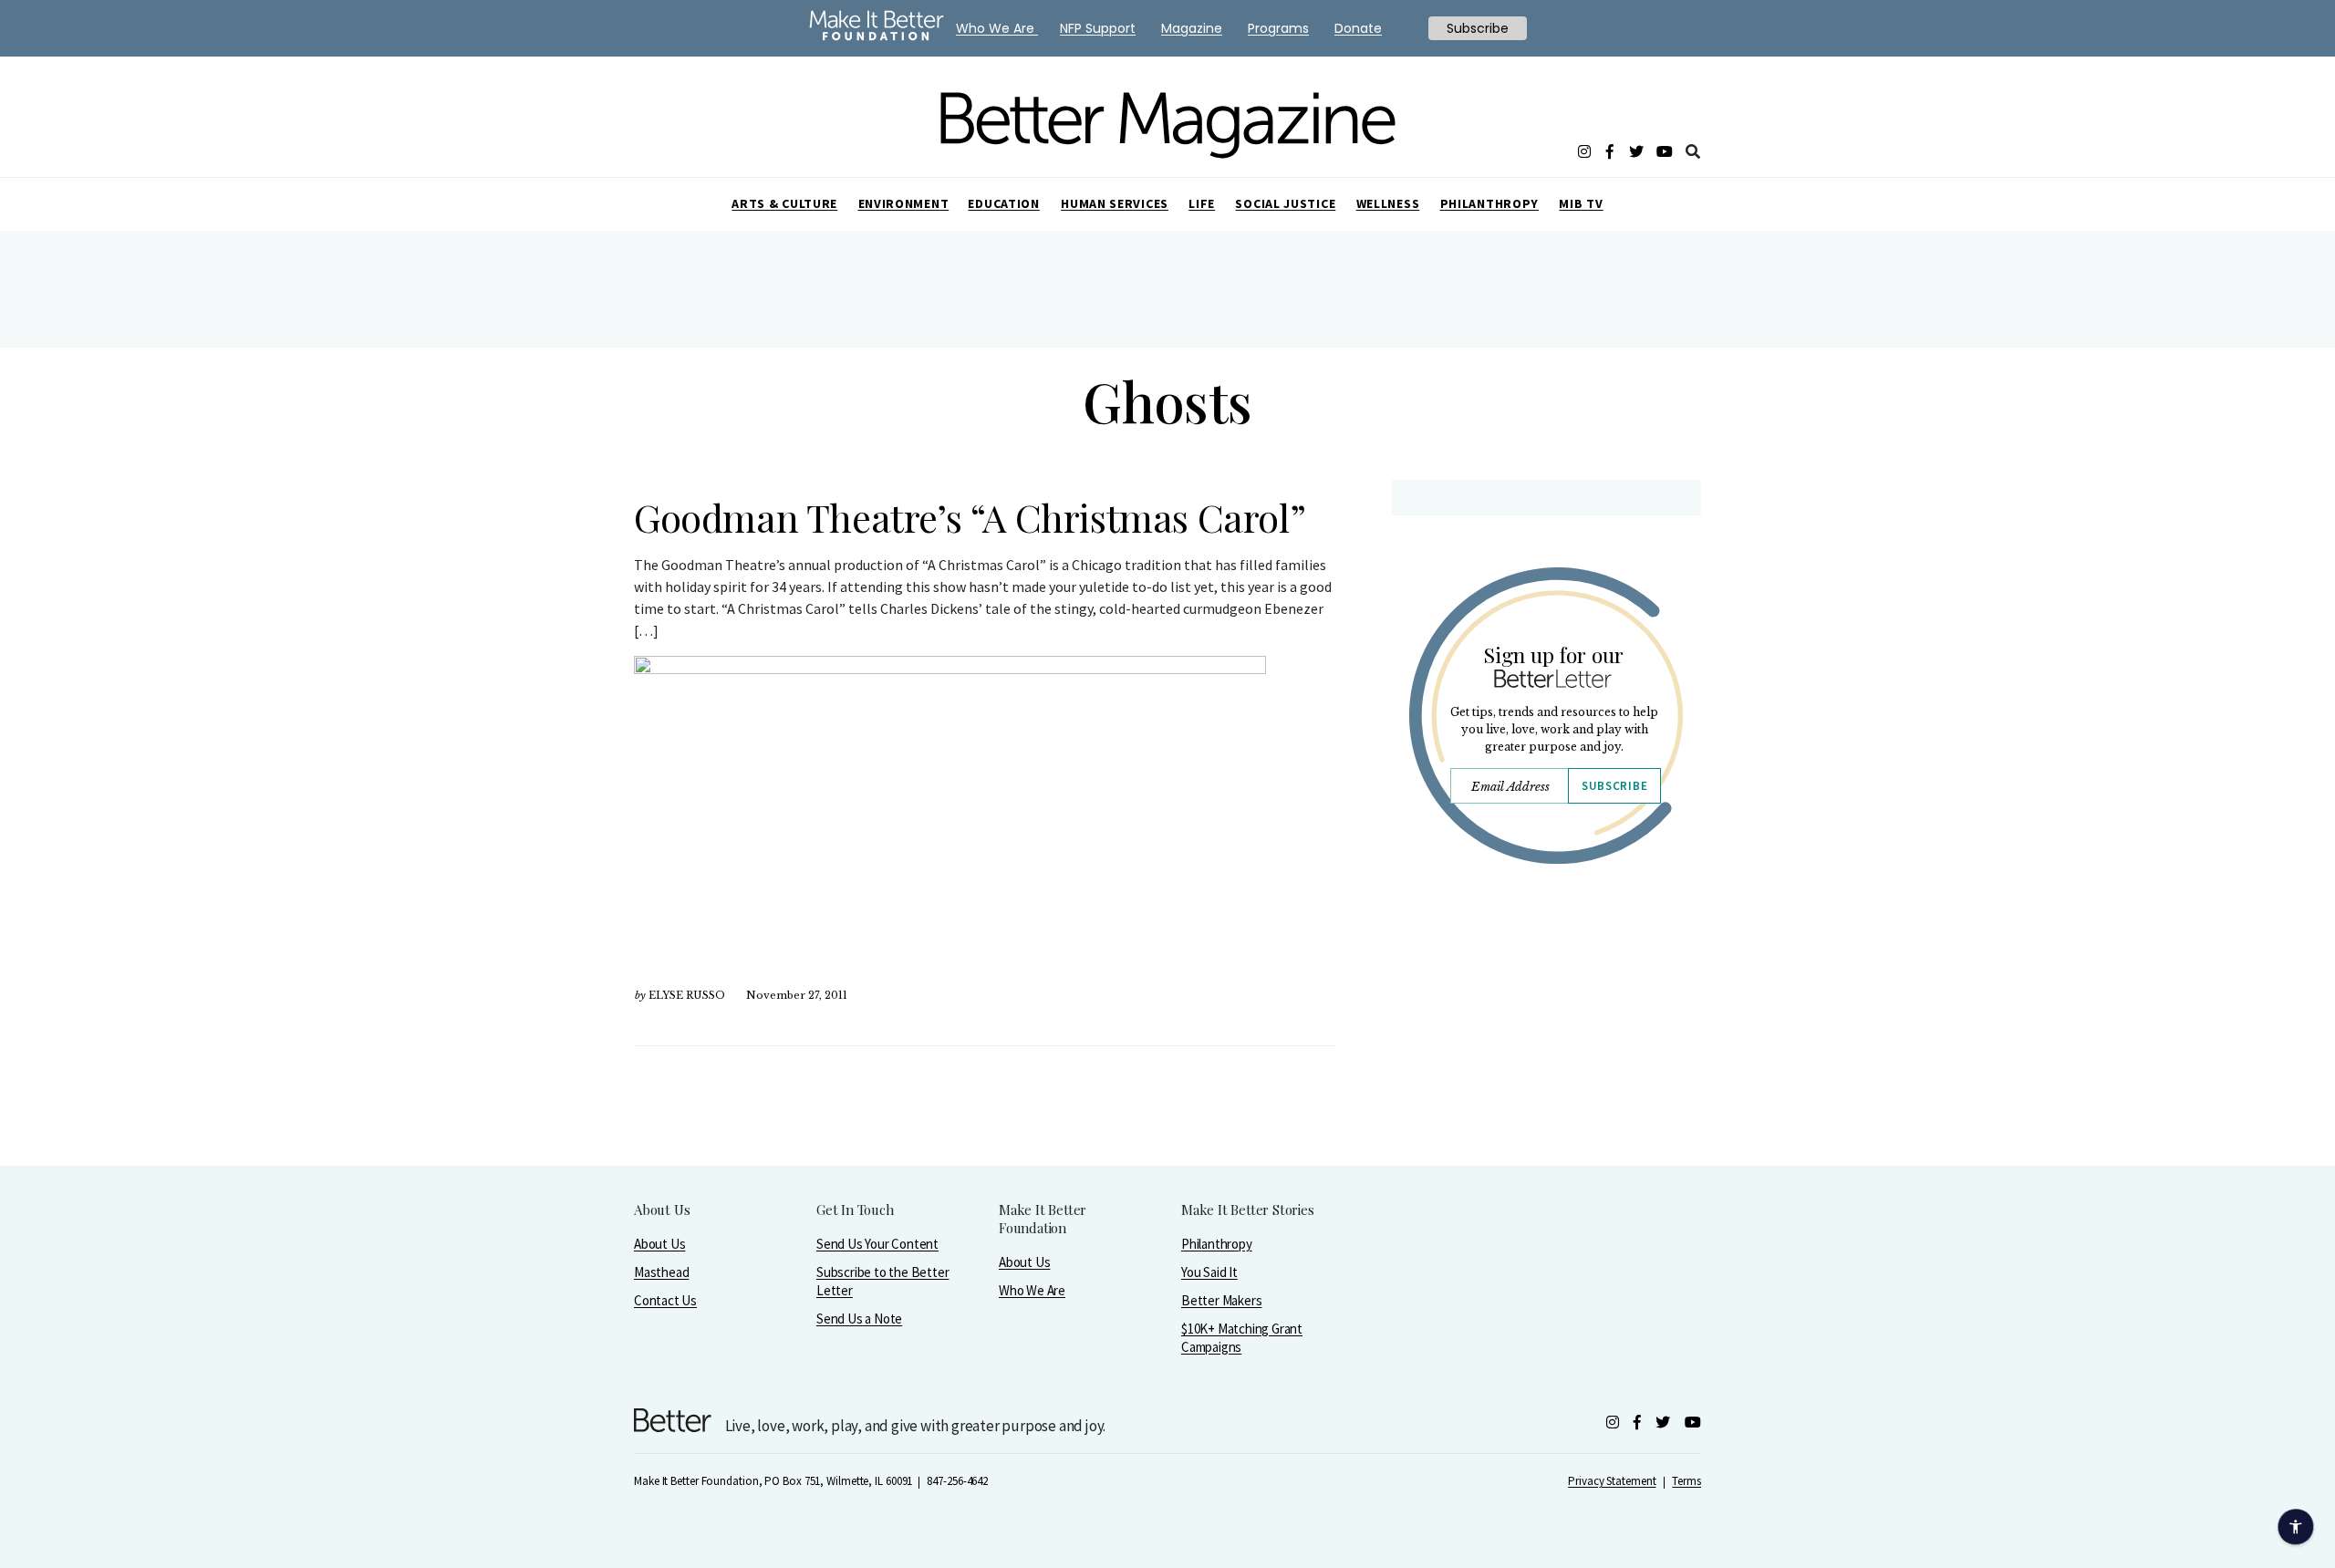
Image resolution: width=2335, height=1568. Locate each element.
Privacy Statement (1612, 1481)
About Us (659, 1244)
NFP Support (1098, 28)
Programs (1278, 28)
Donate (1358, 28)
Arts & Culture (784, 203)
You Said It (1209, 1272)
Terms (1686, 1481)
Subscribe (1614, 786)
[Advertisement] (1546, 1037)
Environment (904, 203)
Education (1003, 203)
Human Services (1115, 203)
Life (1202, 203)
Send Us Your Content (877, 1244)
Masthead (661, 1272)
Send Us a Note (859, 1319)
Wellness (1388, 203)
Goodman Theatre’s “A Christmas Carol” (970, 517)
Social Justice (1285, 203)
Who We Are (1032, 1290)
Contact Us (665, 1300)
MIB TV (1581, 203)
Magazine (1192, 28)
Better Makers (1221, 1300)
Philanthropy (1489, 203)
